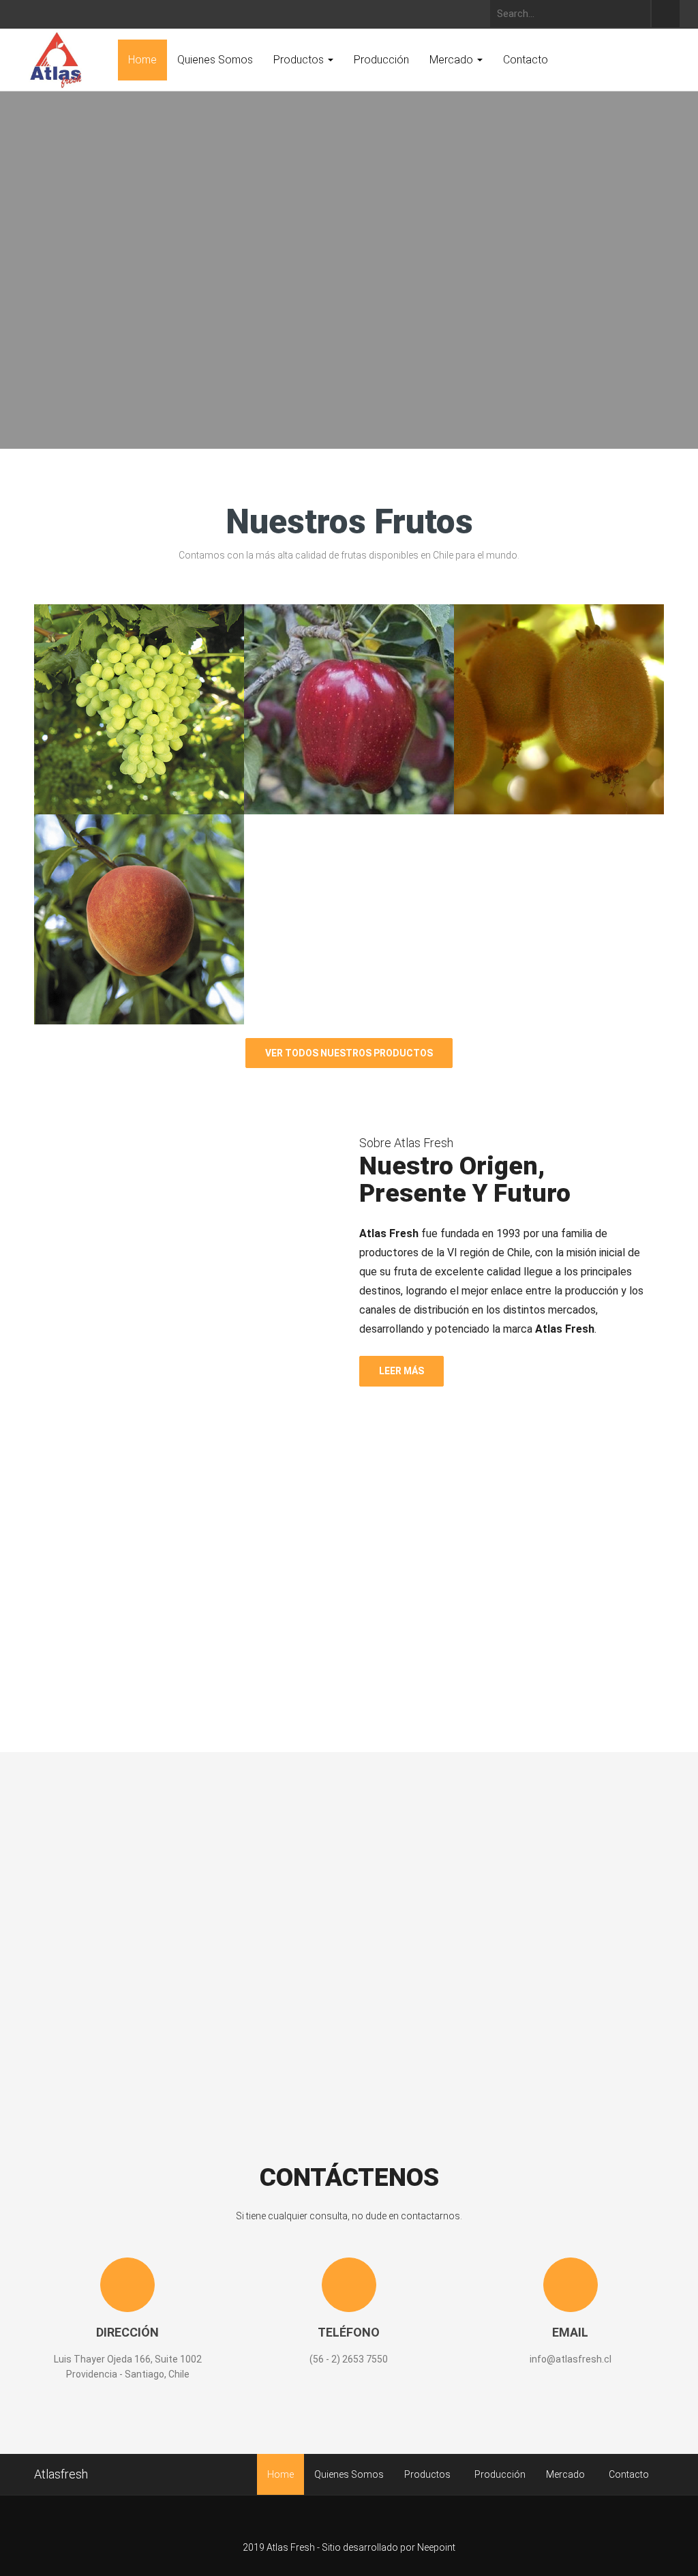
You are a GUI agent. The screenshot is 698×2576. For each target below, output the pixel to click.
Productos (300, 60)
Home (142, 60)
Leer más (401, 1371)
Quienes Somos (215, 60)
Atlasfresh (61, 2474)
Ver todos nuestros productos (349, 1053)
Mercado (453, 60)
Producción (381, 60)
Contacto (526, 60)
